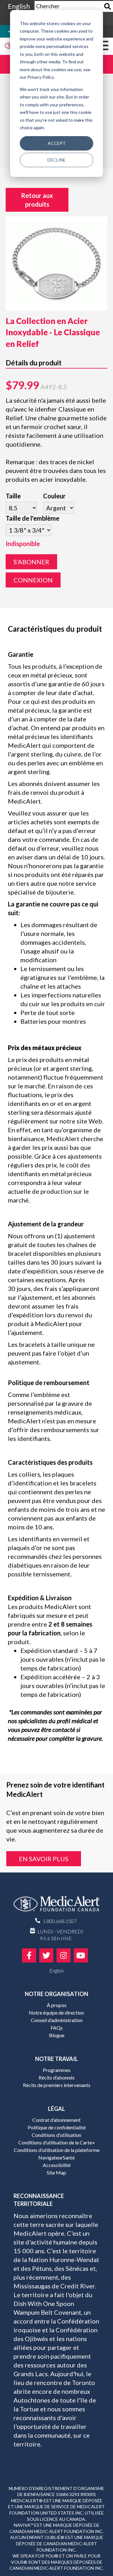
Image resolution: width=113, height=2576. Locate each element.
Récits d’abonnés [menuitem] (57, 2077)
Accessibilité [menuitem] (57, 2165)
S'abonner (31, 562)
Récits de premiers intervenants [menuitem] (57, 2085)
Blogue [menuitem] (57, 2035)
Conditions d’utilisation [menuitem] (56, 2135)
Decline (56, 160)
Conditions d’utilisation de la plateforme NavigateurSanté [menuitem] (57, 2154)
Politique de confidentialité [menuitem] (57, 2127)
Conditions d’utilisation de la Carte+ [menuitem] (57, 2142)
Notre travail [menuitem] (56, 2059)
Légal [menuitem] (56, 2109)
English (19, 6)
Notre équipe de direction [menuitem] (56, 2013)
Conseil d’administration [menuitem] (57, 2020)
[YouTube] (81, 1955)
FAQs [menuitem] (57, 2028)
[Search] (108, 6)
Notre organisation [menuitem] (56, 1994)
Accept (57, 143)
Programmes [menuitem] (57, 2070)
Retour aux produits (37, 200)
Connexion (33, 580)
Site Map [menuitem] (56, 2172)
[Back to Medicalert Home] (56, 1906)
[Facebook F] (29, 1955)
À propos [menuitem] (57, 2005)
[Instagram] (64, 1955)
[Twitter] (46, 1955)
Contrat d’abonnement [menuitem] (56, 2120)
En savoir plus (44, 1859)
